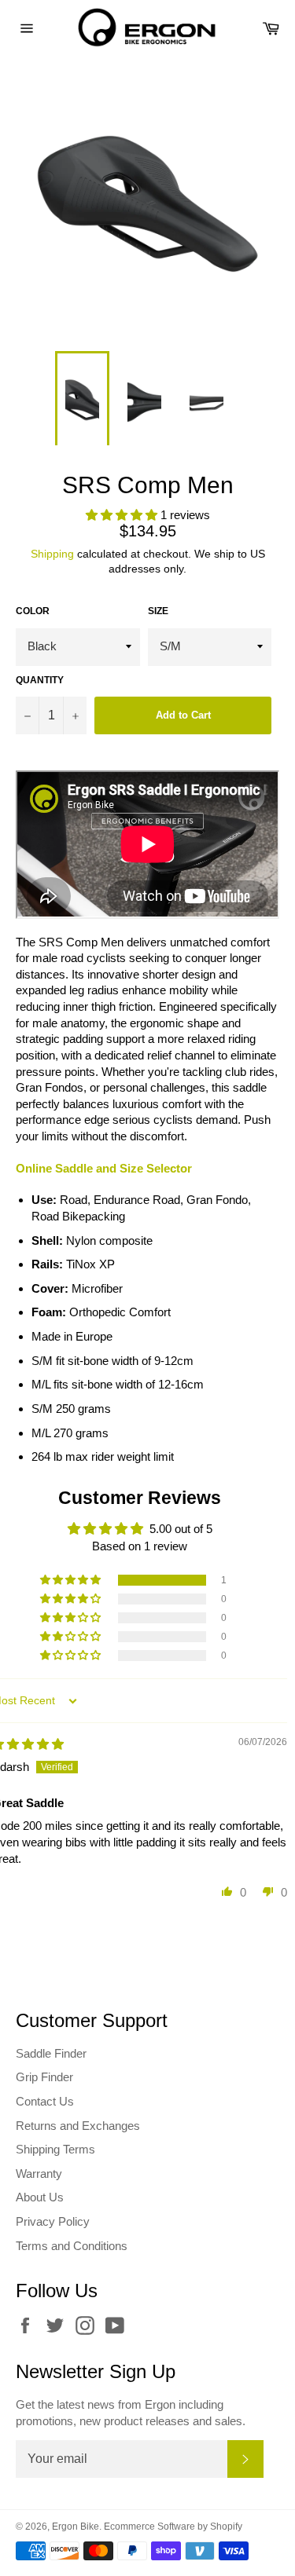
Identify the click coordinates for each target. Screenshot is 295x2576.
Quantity (40, 680)
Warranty (39, 2173)
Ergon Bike (76, 2527)
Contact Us (45, 2101)
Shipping (52, 554)
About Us (40, 2197)
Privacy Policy (53, 2221)
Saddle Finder (51, 2053)
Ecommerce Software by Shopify (173, 2527)
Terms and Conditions (72, 2246)
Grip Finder (44, 2077)
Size (158, 611)
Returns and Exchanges (78, 2126)
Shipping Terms (55, 2149)
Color (33, 611)
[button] (123, 515)
